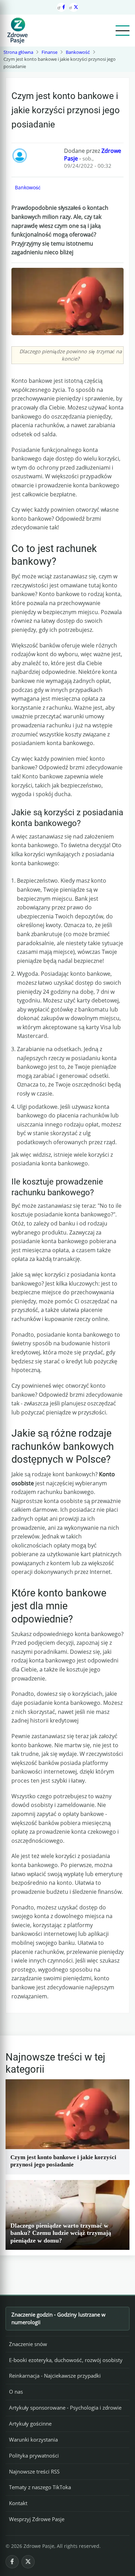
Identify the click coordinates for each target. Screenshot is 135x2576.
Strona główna (18, 52)
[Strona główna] (17, 31)
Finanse (49, 52)
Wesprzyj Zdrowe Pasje (37, 2519)
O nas (16, 2392)
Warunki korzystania (33, 2439)
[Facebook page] (61, 7)
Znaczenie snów (28, 2344)
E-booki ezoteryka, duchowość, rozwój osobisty (66, 2360)
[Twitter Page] (74, 7)
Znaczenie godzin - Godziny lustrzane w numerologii (58, 2318)
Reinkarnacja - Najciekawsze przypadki (55, 2376)
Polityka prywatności (34, 2455)
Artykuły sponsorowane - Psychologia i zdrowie (65, 2408)
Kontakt (18, 2503)
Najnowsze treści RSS (34, 2471)
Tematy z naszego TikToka (40, 2487)
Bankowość (78, 52)
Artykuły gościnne (30, 2424)
